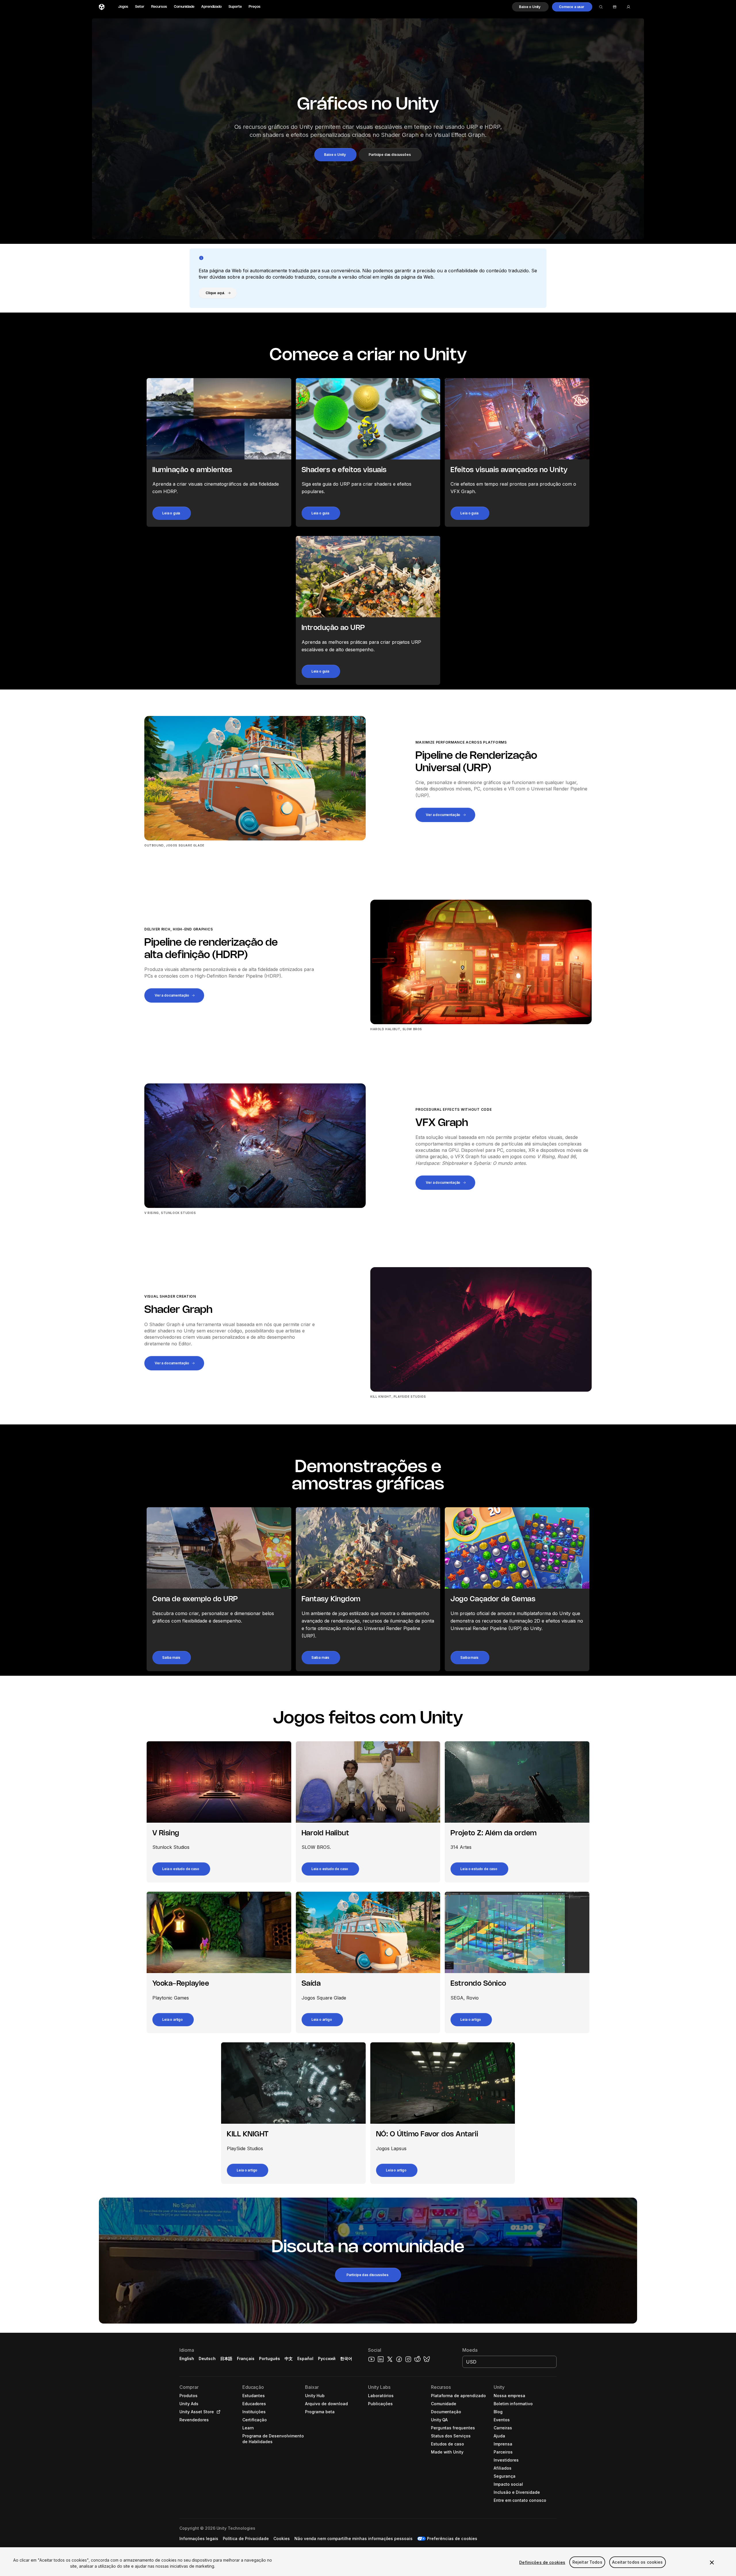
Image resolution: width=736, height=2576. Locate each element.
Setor (140, 7)
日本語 (226, 2358)
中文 (289, 2358)
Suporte (235, 7)
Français (246, 2358)
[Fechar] (712, 2562)
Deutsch (207, 2358)
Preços (255, 7)
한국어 (346, 2358)
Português (270, 2358)
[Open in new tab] (217, 2412)
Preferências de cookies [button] (452, 2538)
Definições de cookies (542, 2562)
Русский (327, 2358)
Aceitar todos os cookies (637, 2562)
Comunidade (184, 7)
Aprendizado (211, 7)
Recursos (159, 7)
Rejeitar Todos (587, 2562)
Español (305, 2358)
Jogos (123, 7)
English (187, 2358)
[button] (530, 7)
